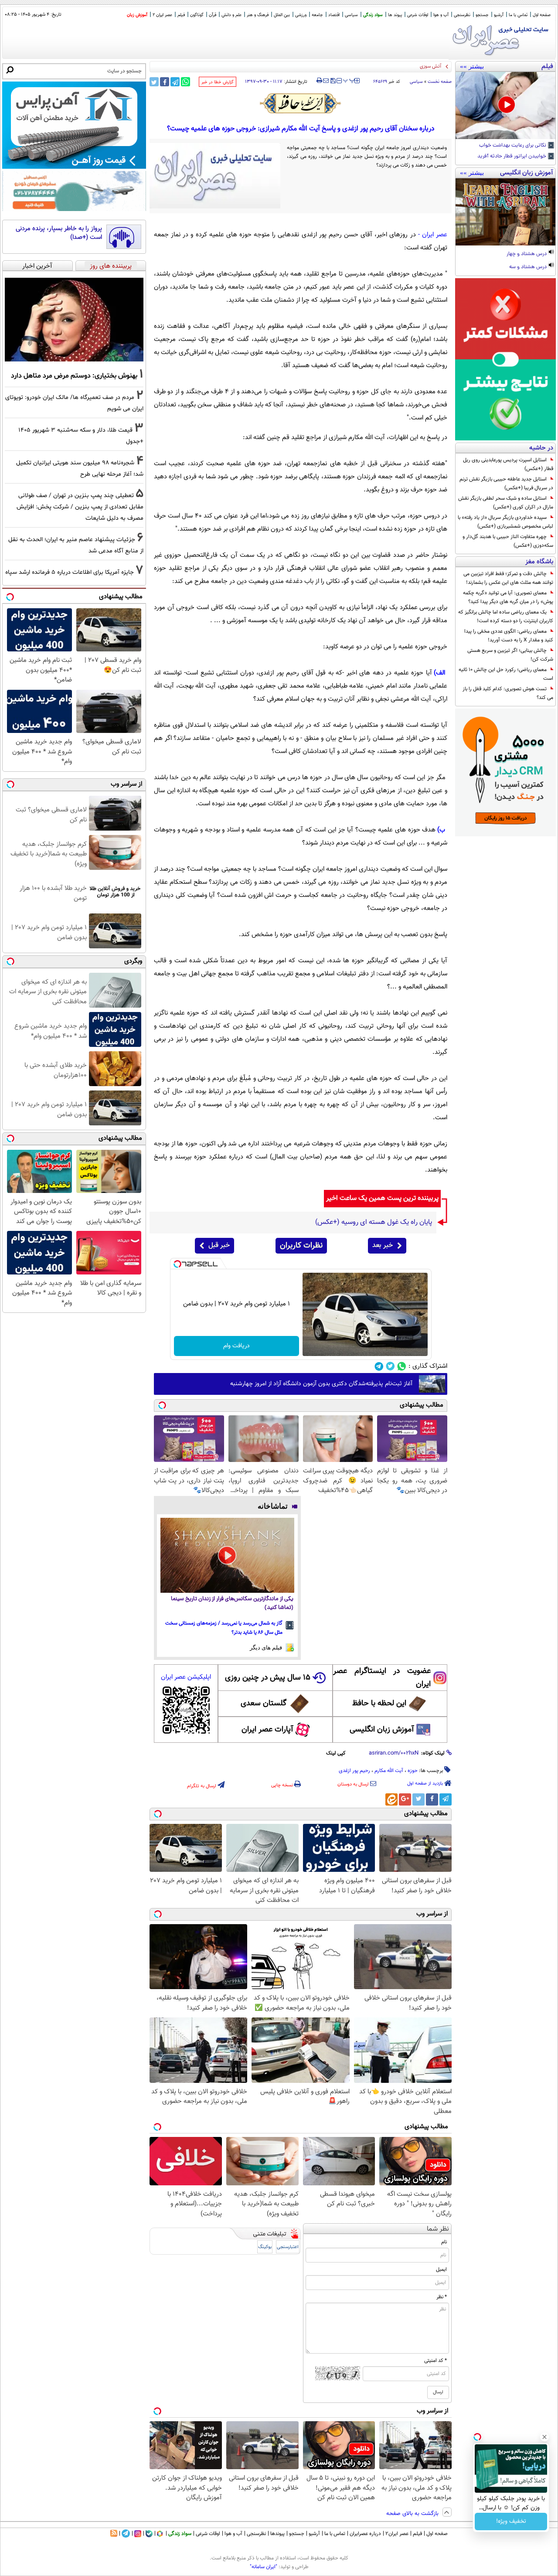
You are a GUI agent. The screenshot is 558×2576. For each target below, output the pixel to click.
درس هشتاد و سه (529, 267)
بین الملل (282, 15)
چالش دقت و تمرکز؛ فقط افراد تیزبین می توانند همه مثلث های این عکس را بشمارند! (508, 578)
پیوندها (277, 2534)
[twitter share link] (154, 82)
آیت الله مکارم (389, 1771)
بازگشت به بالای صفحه (413, 2514)
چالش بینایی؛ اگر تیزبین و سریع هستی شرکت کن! (510, 655)
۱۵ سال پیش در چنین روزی (268, 1678)
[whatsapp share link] (185, 82)
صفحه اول (542, 15)
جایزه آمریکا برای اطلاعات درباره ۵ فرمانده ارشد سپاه (70, 572)
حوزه (413, 1771)
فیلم (181, 15)
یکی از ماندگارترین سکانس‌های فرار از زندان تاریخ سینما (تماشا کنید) (232, 1603)
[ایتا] (391, 1799)
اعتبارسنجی (288, 2247)
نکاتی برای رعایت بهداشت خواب (513, 146)
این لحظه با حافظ (379, 1704)
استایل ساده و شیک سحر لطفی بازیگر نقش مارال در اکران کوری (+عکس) (506, 503)
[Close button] (544, 2437)
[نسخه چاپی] (319, 81)
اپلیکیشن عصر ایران (186, 1677)
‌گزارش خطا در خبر (218, 82)
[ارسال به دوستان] (326, 81)
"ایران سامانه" (264, 2567)
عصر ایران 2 (162, 15)
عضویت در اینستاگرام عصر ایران (382, 1678)
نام (444, 2242)
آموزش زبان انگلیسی (382, 1730)
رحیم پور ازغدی (354, 1771)
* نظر (442, 2297)
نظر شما (438, 2229)
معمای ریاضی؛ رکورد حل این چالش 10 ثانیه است (506, 674)
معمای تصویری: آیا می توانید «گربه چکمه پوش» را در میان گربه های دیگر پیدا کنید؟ (508, 597)
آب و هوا (441, 15)
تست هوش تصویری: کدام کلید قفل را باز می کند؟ (508, 693)
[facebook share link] (165, 82)
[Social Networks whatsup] (402, 1366)
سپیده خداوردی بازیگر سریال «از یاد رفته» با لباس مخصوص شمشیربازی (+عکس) (505, 522)
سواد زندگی (373, 15)
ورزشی (301, 15)
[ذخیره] (333, 81)
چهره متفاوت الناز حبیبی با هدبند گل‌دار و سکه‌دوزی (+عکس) (508, 541)
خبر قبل (219, 1245)
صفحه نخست (440, 82)
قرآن (213, 15)
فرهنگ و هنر (258, 15)
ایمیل (441, 2269)
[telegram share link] (175, 82)
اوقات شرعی (418, 15)
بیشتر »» (472, 66)
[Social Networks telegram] (379, 1366)
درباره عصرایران (365, 2534)
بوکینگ (265, 2247)
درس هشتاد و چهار (527, 254)
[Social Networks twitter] (390, 1366)
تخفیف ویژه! (511, 2521)
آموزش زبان (137, 15)
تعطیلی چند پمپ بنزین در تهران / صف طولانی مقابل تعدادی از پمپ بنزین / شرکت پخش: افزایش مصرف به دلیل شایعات (80, 507)
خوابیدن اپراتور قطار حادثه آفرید (512, 157)
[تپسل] (177, 1264)
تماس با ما (518, 15)
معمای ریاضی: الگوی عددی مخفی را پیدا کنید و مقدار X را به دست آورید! (509, 636)
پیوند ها (395, 15)
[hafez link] (301, 103)
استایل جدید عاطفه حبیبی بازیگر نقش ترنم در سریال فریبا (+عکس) (506, 484)
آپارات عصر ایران (267, 1730)
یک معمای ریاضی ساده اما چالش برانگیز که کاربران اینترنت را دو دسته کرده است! (506, 617)
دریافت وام (236, 1346)
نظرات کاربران (301, 1246)
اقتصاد (334, 15)
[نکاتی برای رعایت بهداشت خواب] (505, 106)
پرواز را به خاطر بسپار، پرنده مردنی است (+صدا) (59, 233)
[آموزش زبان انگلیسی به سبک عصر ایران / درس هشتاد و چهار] (505, 212)
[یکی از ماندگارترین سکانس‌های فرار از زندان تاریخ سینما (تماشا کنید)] (227, 1555)
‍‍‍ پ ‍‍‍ (349, 80)
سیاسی (351, 15)
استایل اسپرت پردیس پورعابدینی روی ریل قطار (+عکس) (508, 464)
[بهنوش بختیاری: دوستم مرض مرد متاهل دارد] (74, 320)
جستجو (482, 15)
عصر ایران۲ (397, 2534)
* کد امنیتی (436, 2361)
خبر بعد (383, 1245)
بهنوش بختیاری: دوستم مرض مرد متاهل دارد (74, 376)
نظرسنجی (462, 15)
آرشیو (499, 15)
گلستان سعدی (264, 1704)
